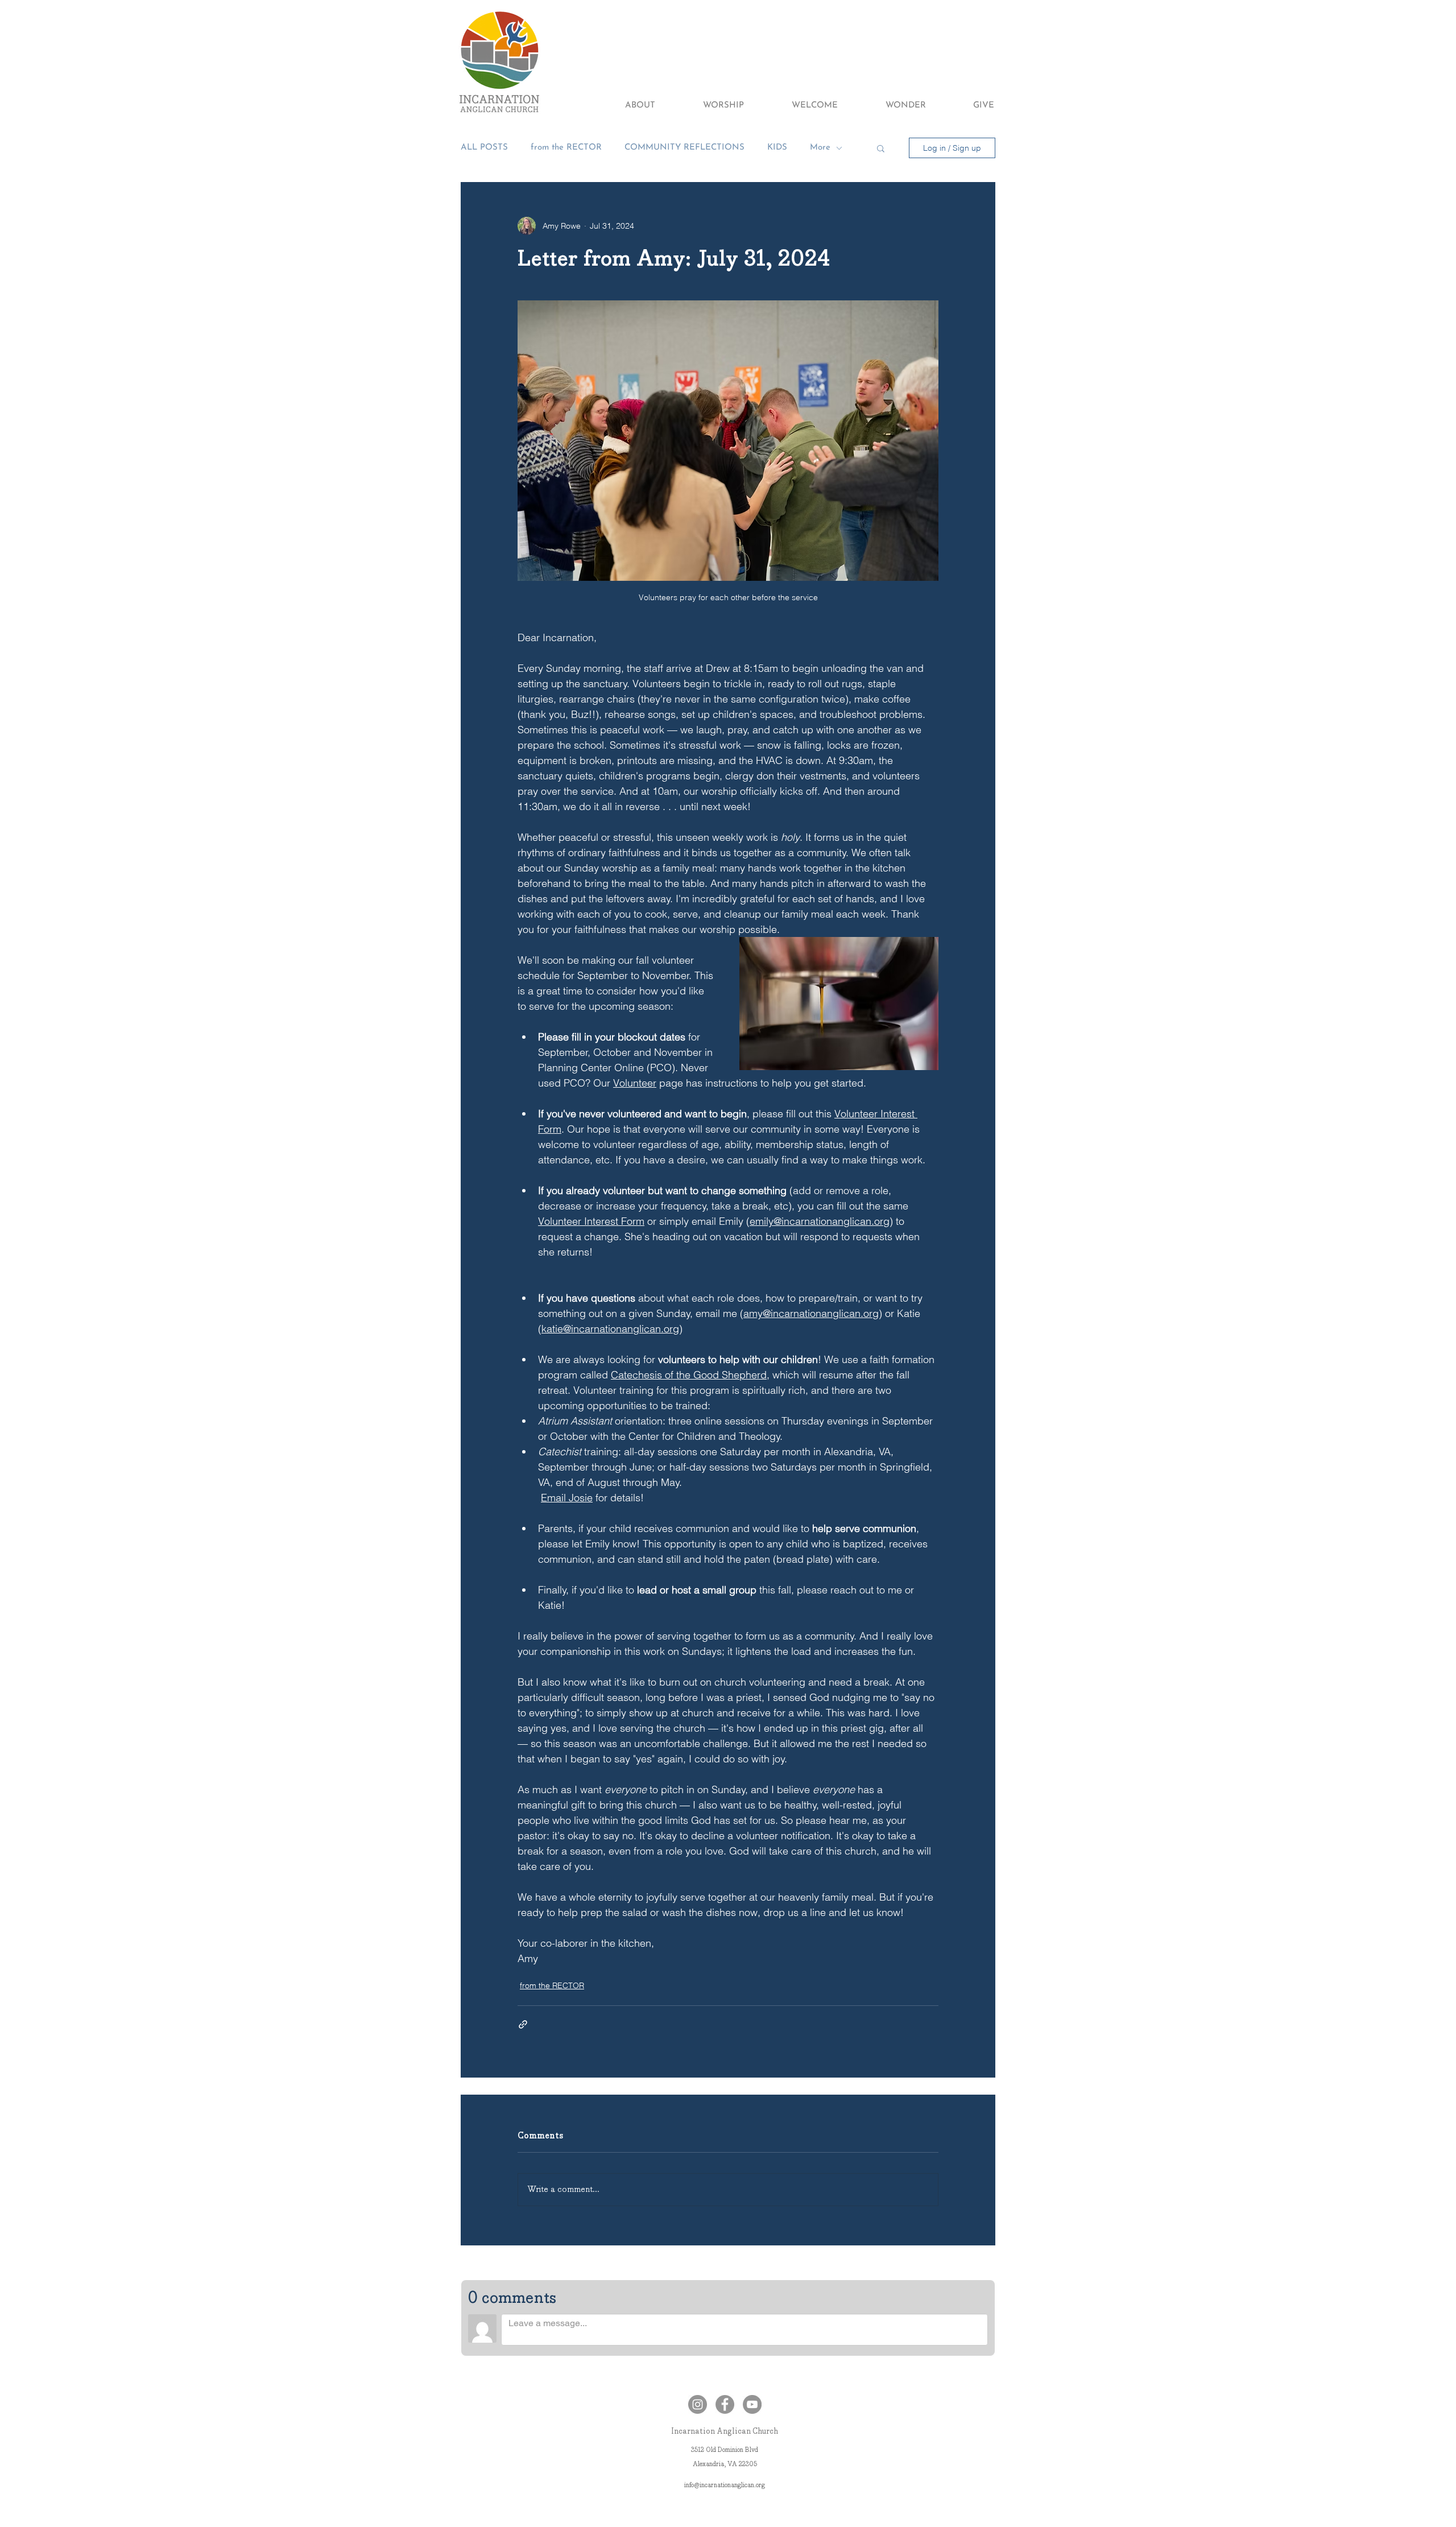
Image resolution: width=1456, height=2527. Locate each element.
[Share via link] (523, 2024)
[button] (625, 106)
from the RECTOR (566, 148)
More (820, 148)
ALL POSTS (484, 148)
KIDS (777, 148)
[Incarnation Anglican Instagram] (698, 2404)
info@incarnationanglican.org (725, 2485)
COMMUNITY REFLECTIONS (684, 148)
